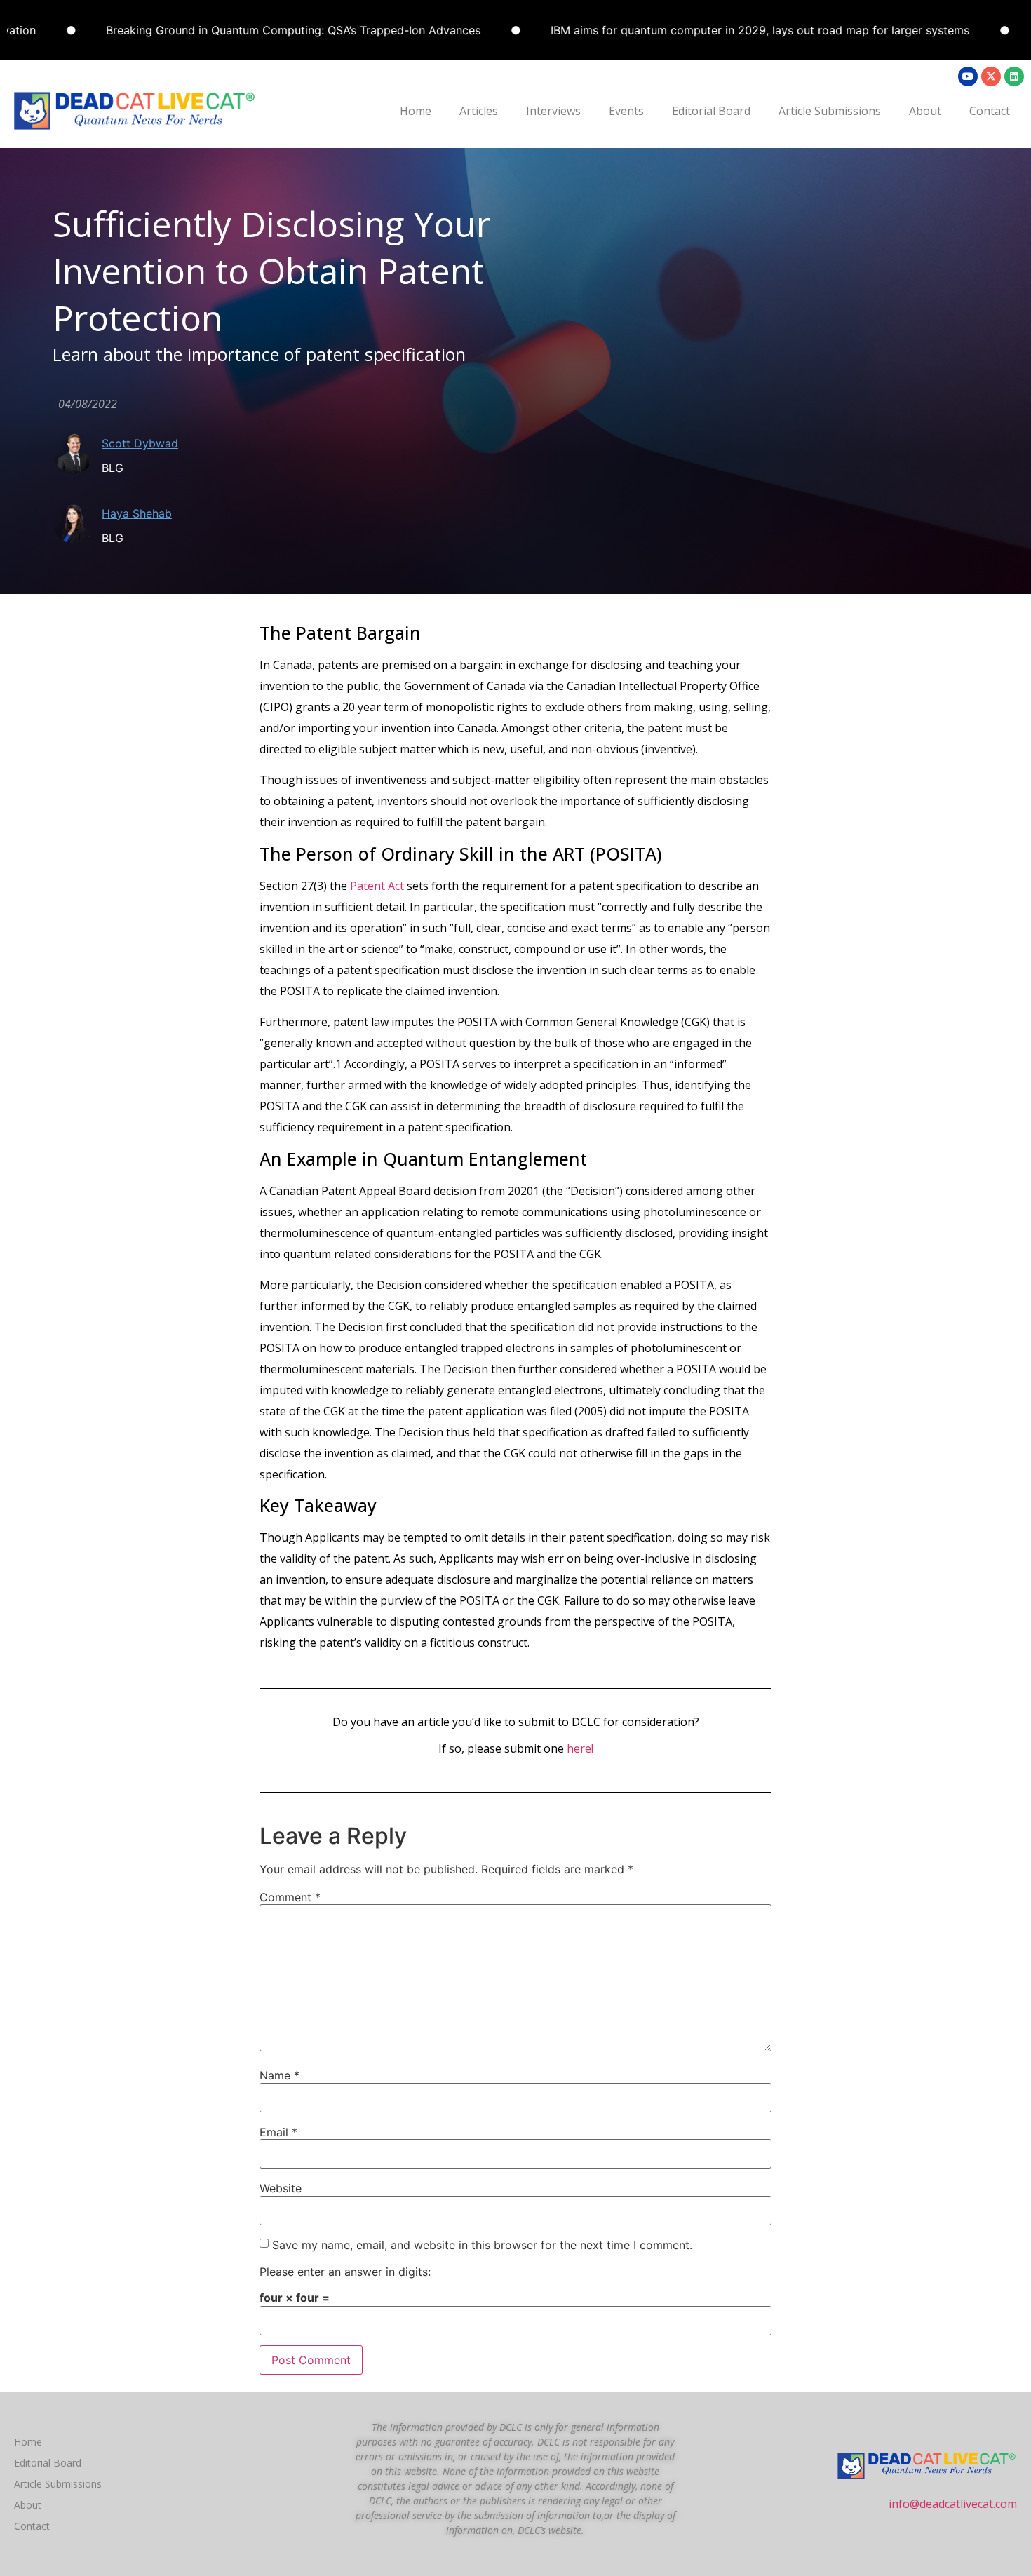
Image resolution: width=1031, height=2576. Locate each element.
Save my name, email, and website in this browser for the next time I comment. (482, 2245)
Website (281, 2188)
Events (626, 111)
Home (416, 111)
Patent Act (377, 886)
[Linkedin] (1014, 76)
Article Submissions (830, 111)
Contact (990, 111)
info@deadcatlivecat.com (953, 2504)
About (925, 111)
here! (580, 1748)
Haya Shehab (137, 513)
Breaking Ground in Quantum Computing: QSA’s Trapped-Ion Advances (224, 30)
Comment (290, 1897)
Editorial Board (711, 111)
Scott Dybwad (140, 443)
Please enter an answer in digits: (345, 2272)
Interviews (553, 111)
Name (279, 2075)
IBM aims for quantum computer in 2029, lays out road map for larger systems (691, 30)
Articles (479, 111)
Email (278, 2132)
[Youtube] (968, 76)
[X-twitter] (991, 76)
